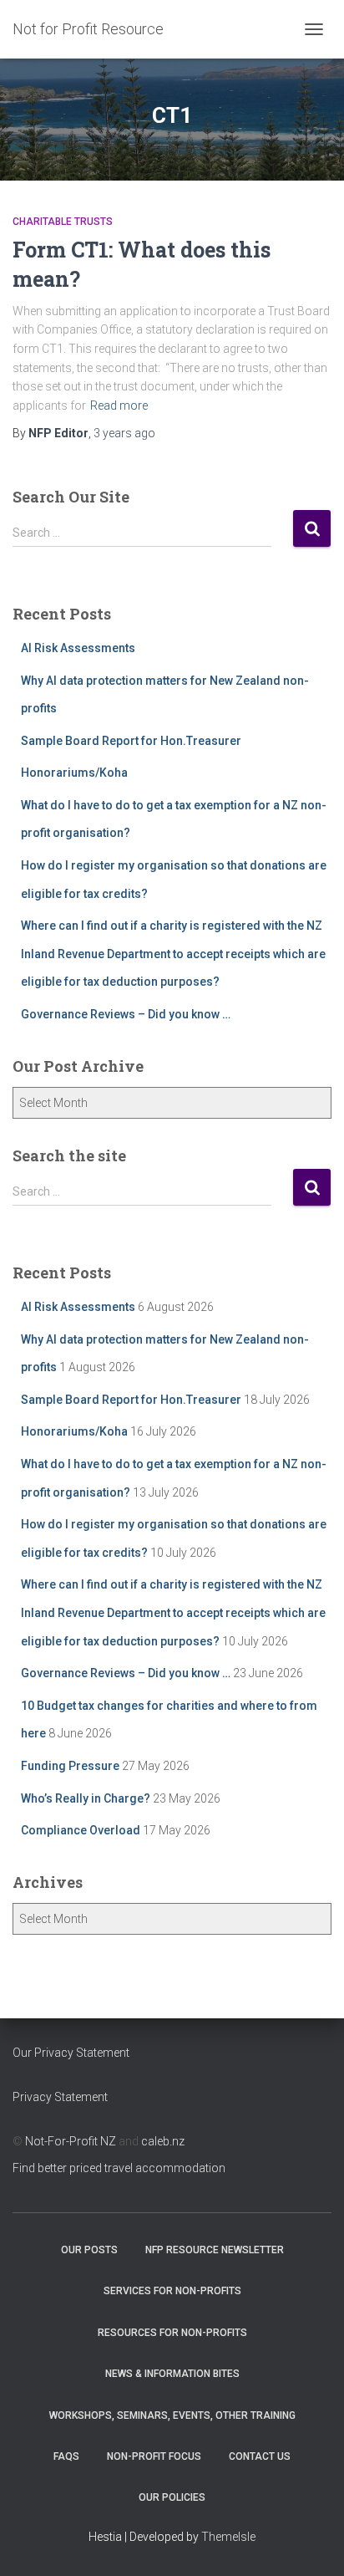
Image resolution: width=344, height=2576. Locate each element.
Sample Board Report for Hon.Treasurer (131, 741)
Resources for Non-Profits (172, 2333)
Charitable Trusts (63, 222)
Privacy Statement (60, 2097)
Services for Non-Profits (172, 2291)
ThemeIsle (228, 2537)
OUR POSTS (89, 2250)
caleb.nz (163, 2141)
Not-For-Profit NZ (71, 2141)
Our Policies (172, 2497)
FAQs (66, 2456)
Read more (119, 406)
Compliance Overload (81, 1830)
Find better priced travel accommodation (119, 2168)
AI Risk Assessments (78, 648)
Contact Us (260, 2456)
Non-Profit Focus (154, 2456)
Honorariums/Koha (74, 773)
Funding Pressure (70, 1766)
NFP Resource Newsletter (215, 2250)
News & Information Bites (172, 2374)
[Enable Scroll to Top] (311, 2543)
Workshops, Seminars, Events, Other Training (172, 2415)
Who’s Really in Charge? (86, 1798)
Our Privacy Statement (71, 2053)
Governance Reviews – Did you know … (126, 1014)
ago (124, 433)
